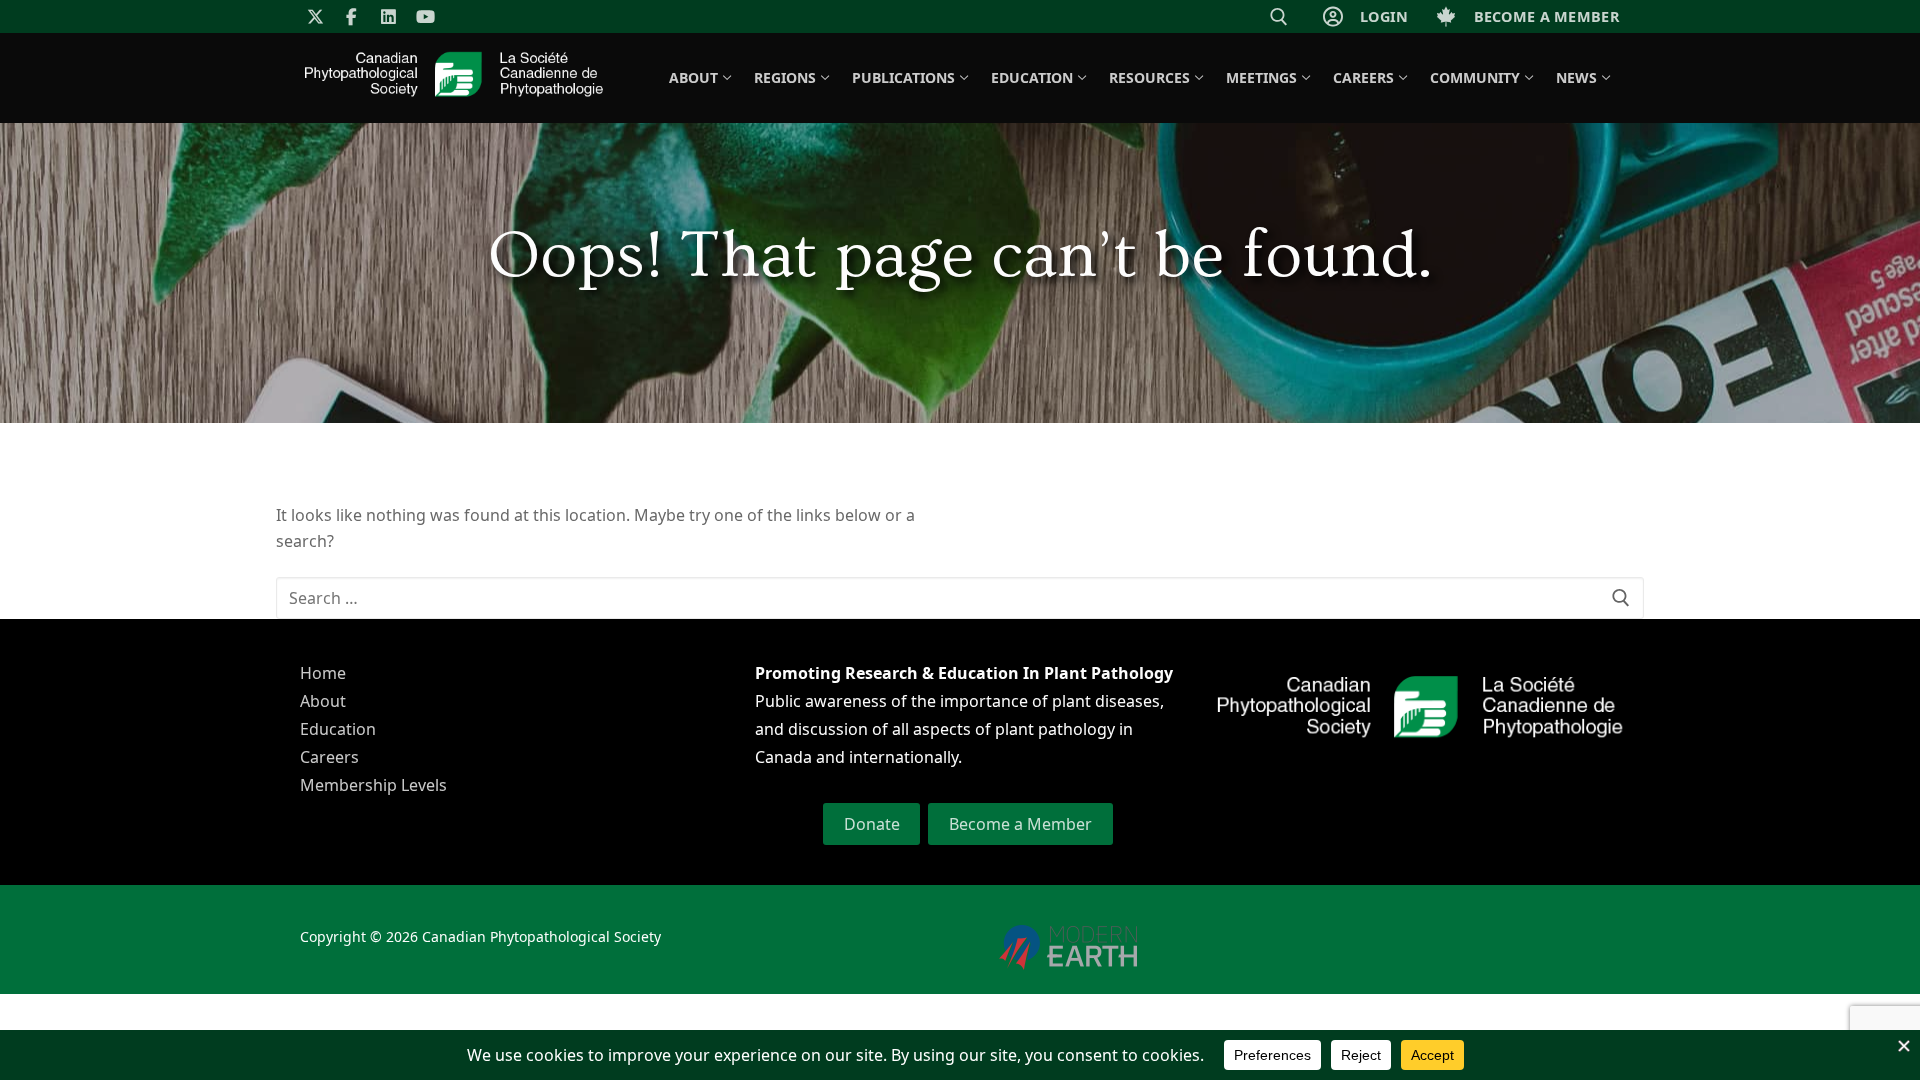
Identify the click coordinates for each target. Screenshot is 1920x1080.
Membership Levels (373, 785)
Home (323, 673)
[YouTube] (425, 16)
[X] (315, 16)
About (323, 701)
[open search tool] (1279, 17)
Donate (872, 824)
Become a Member (1020, 824)
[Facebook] (352, 16)
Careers (329, 757)
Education (338, 729)
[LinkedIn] (388, 16)
